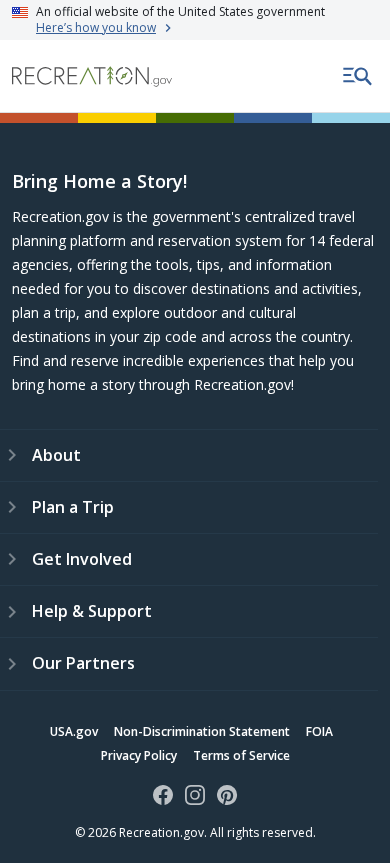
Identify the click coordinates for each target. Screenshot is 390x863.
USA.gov (74, 731)
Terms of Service (241, 755)
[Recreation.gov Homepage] (92, 76)
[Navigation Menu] (358, 76)
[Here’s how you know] (195, 20)
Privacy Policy (139, 755)
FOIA (319, 731)
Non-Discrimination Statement (202, 731)
